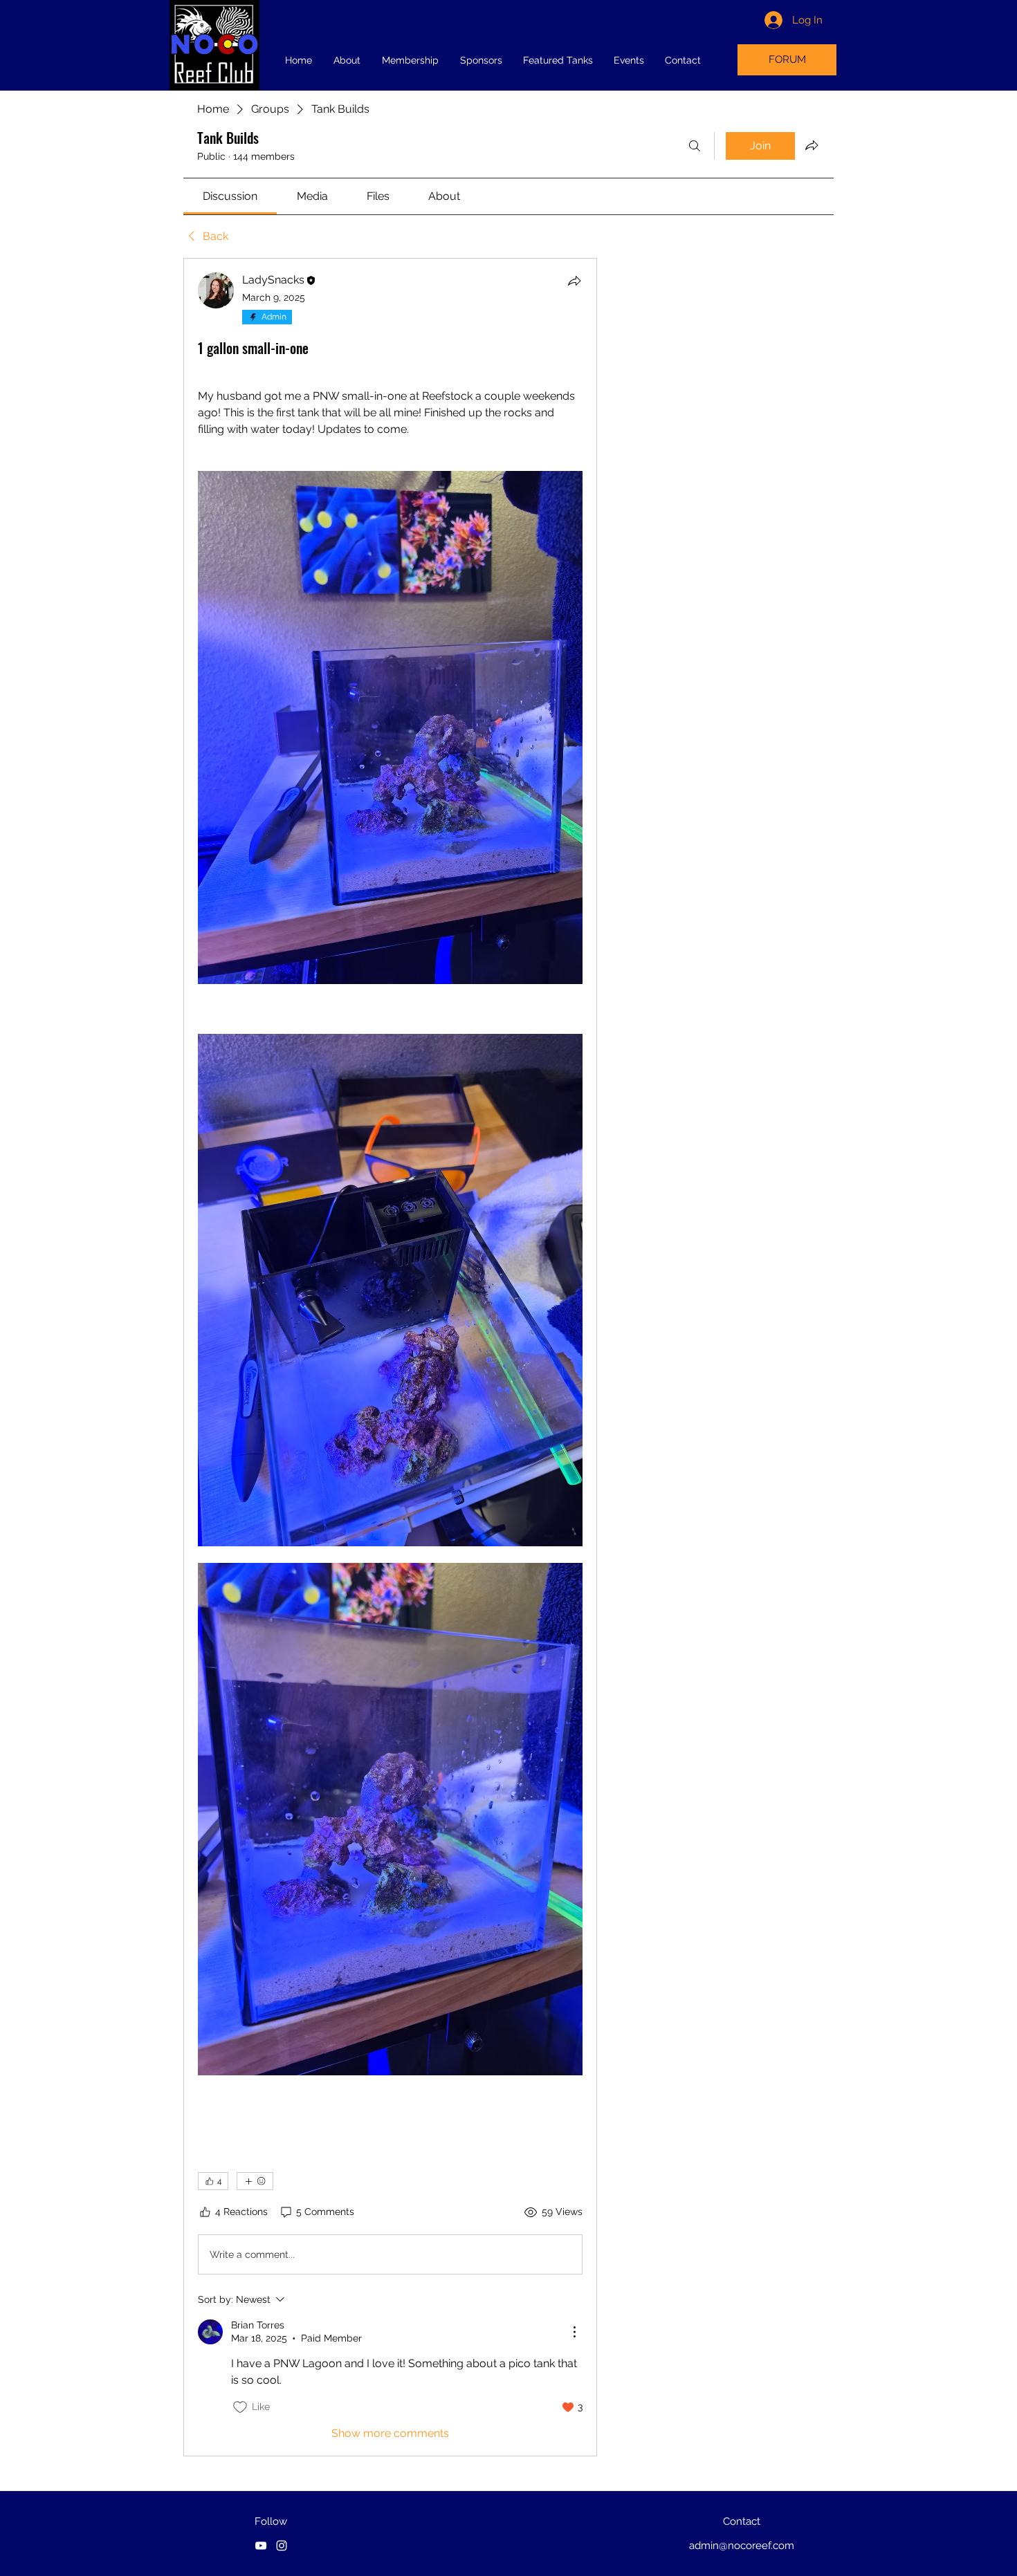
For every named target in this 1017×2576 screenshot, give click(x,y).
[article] (390, 1357)
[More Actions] (574, 2332)
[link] (230, 196)
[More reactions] (255, 2181)
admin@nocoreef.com (742, 2546)
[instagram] (282, 2546)
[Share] (574, 281)
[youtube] (261, 2546)
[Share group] (812, 145)
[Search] (695, 146)
